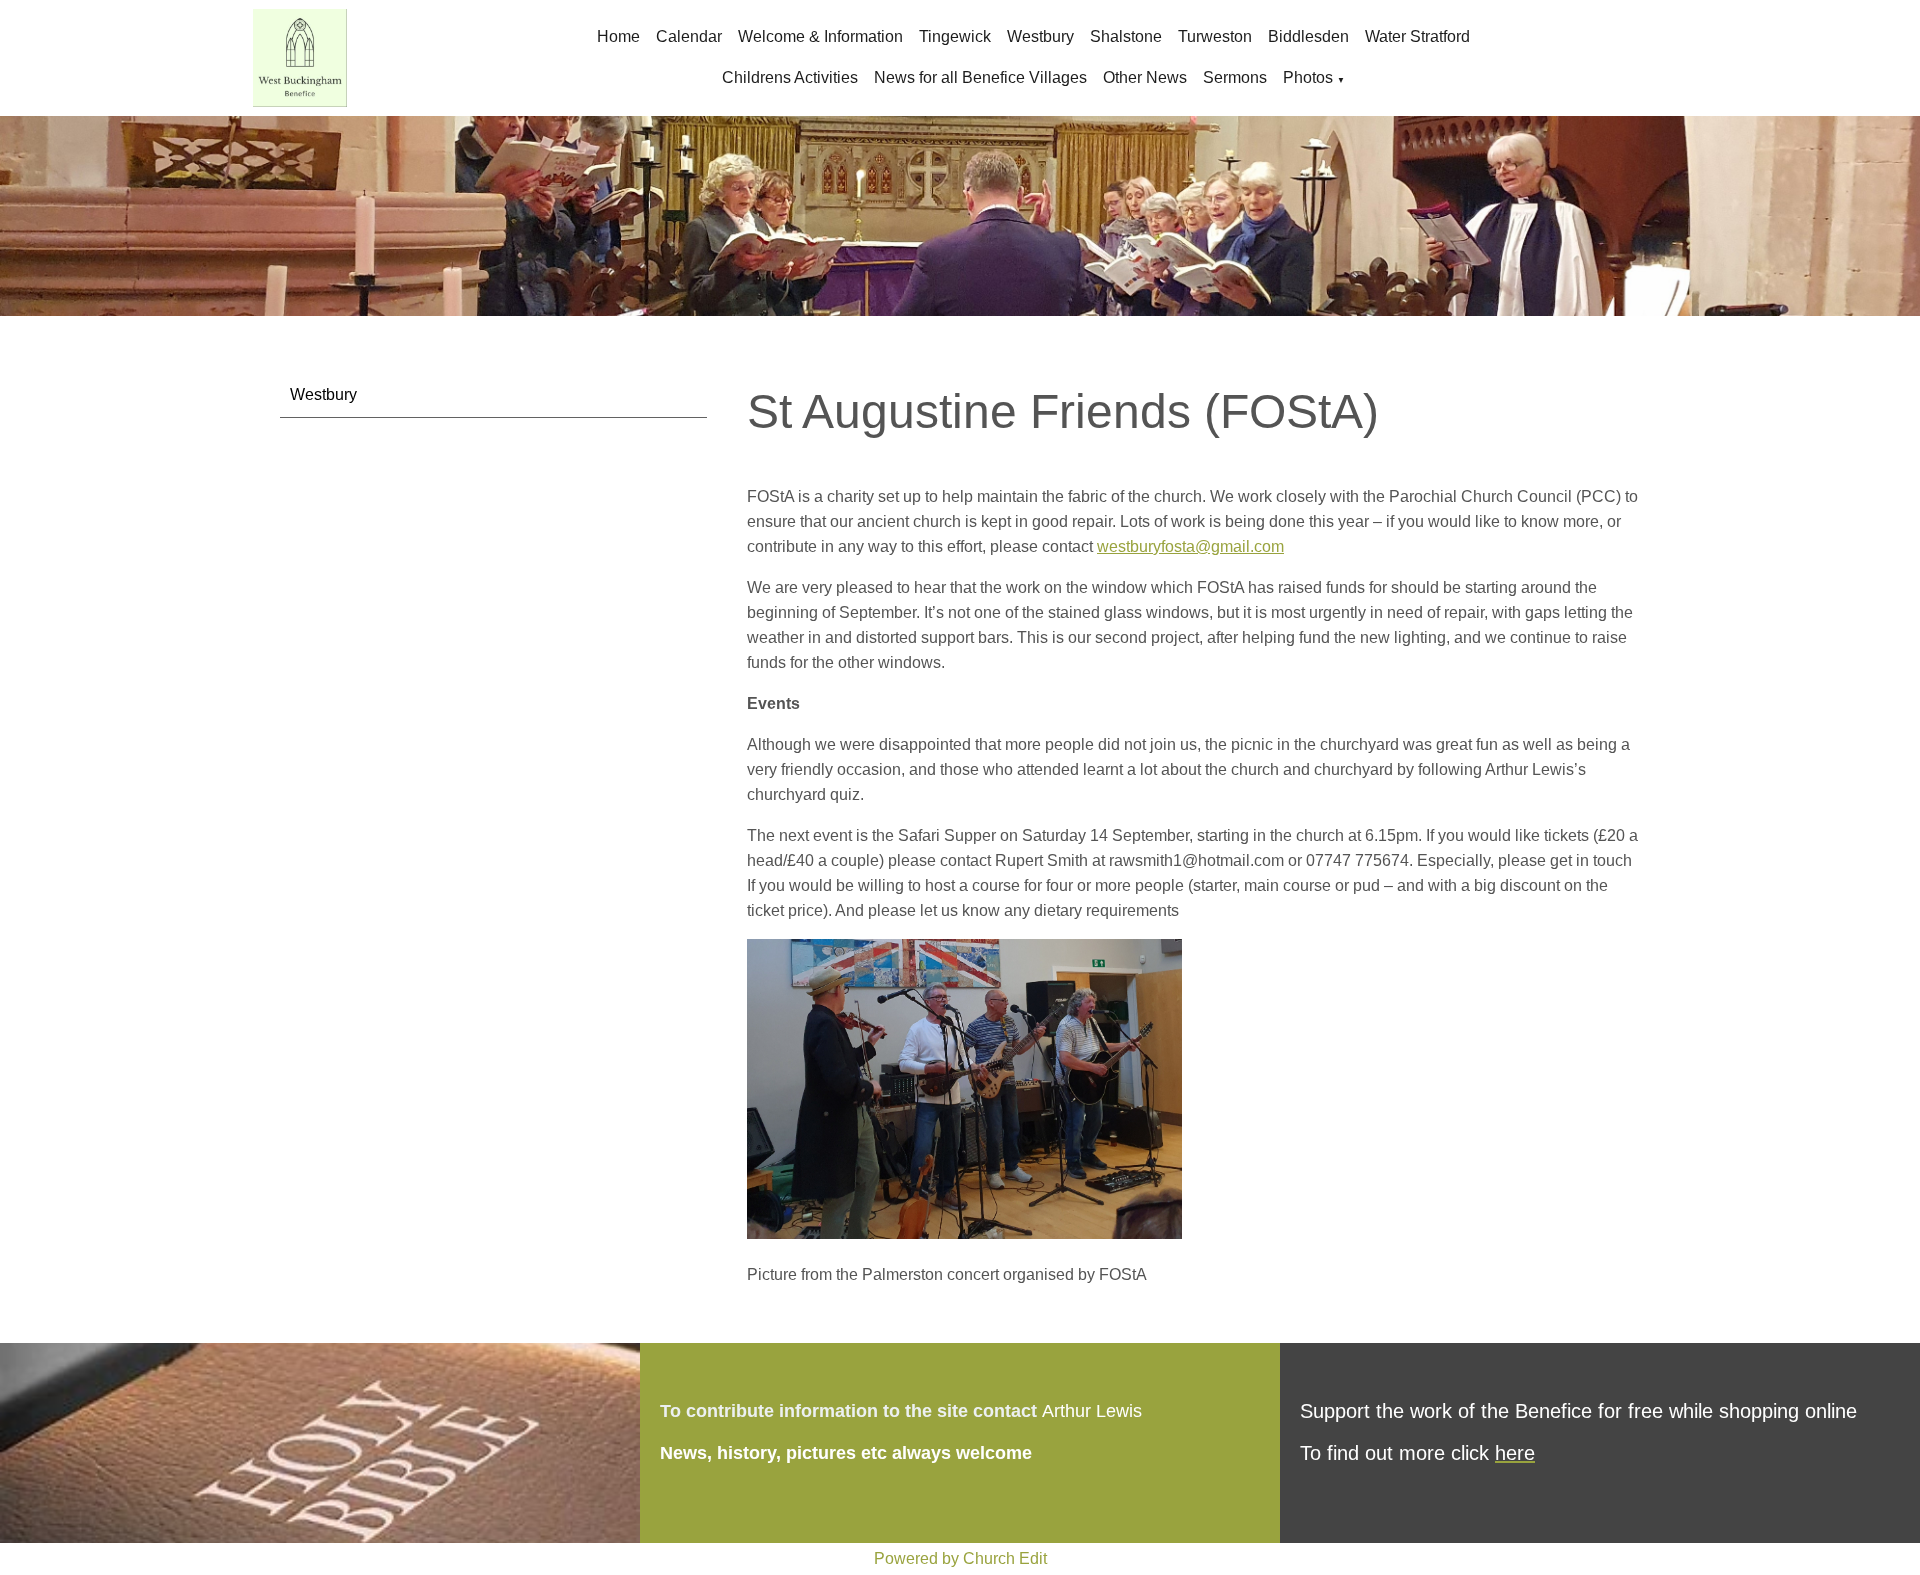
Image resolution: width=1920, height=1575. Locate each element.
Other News (1145, 77)
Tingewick (955, 36)
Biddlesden (1308, 36)
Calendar (689, 36)
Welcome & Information (820, 36)
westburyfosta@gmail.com (1190, 546)
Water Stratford (1417, 36)
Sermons (1235, 77)
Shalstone (1126, 36)
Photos (1308, 77)
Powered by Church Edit (960, 1558)
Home (618, 36)
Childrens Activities (790, 77)
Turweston (1215, 36)
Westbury (1040, 36)
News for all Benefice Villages (980, 77)
